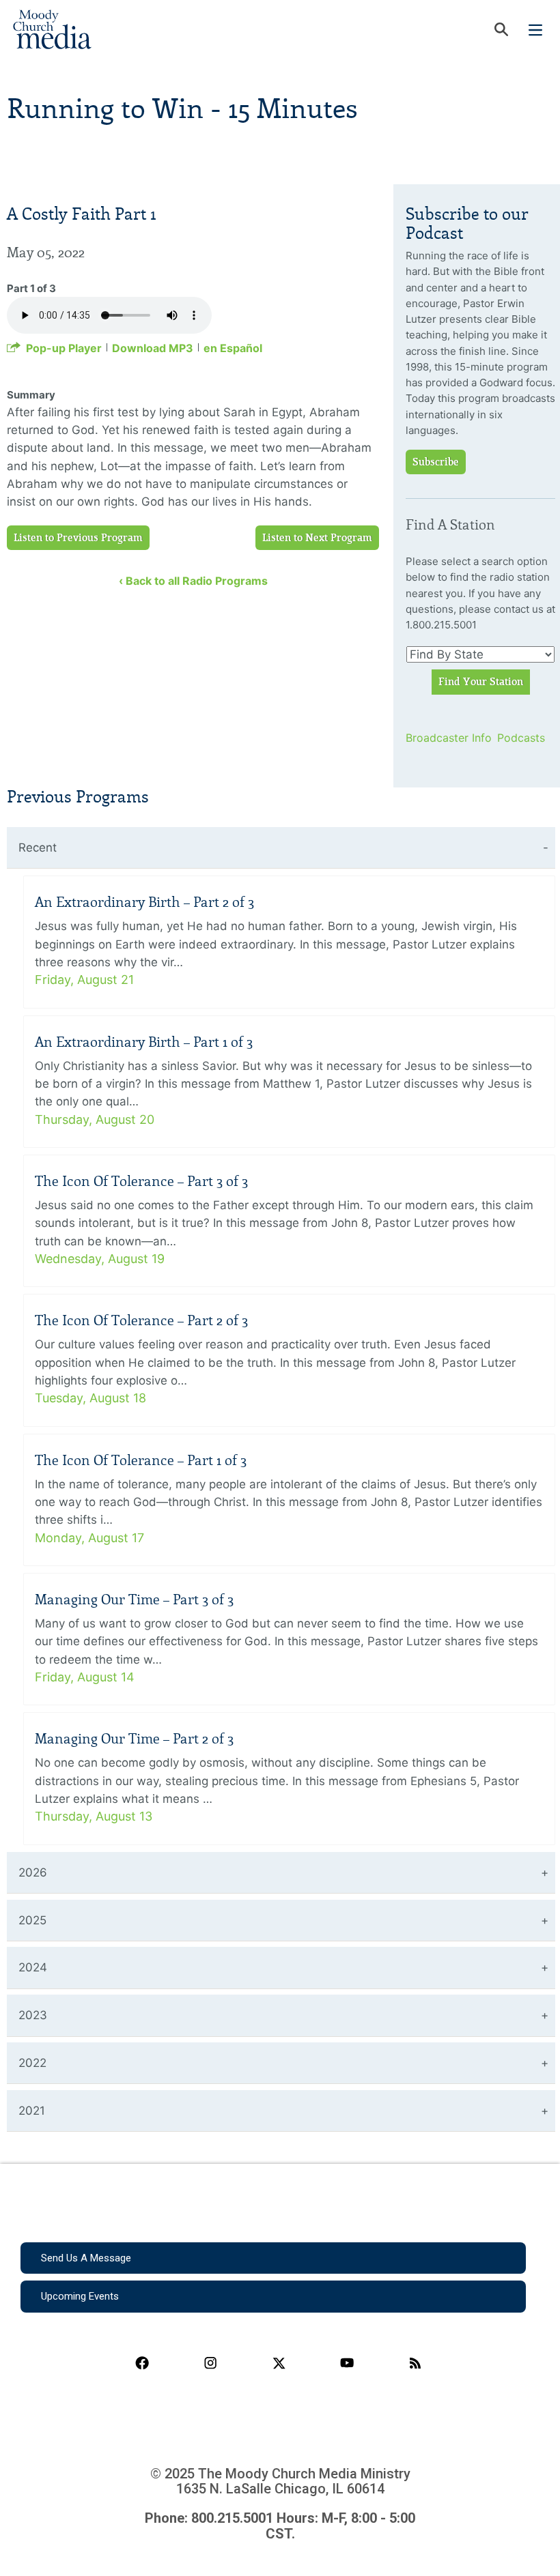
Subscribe (436, 462)
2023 (33, 2015)
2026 (33, 1872)
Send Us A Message (86, 2258)
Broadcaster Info (443, 738)
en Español (233, 348)
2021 (32, 2111)
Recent (38, 848)
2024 (33, 1967)
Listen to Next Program (317, 538)
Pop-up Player (64, 348)
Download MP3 (153, 348)
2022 (32, 2063)
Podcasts (521, 738)
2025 (32, 1920)
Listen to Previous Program (78, 538)
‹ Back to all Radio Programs (193, 581)
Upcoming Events (80, 2296)
